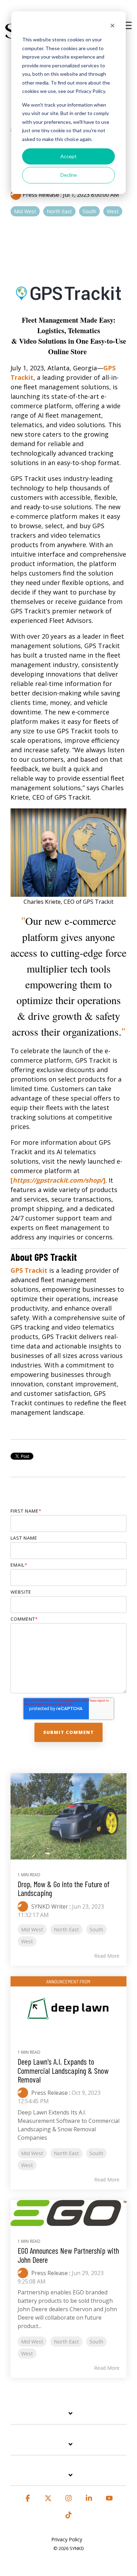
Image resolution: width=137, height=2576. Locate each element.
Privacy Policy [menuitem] (67, 2539)
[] (58, 1180)
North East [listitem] (66, 1929)
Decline (69, 175)
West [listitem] (27, 1941)
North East (59, 211)
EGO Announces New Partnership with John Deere (68, 2255)
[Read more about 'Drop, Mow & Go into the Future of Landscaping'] (68, 1816)
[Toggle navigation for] (68, 2417)
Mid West (25, 211)
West (113, 211)
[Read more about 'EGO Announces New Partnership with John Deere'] (68, 2213)
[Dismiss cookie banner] (112, 26)
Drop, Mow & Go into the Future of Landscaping (64, 1888)
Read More (107, 1956)
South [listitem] (96, 1929)
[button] (127, 25)
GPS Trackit (29, 1270)
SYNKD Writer (49, 1906)
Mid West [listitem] (32, 1929)
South (89, 211)
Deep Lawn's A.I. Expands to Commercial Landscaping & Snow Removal (63, 2070)
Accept (68, 156)
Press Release (41, 195)
